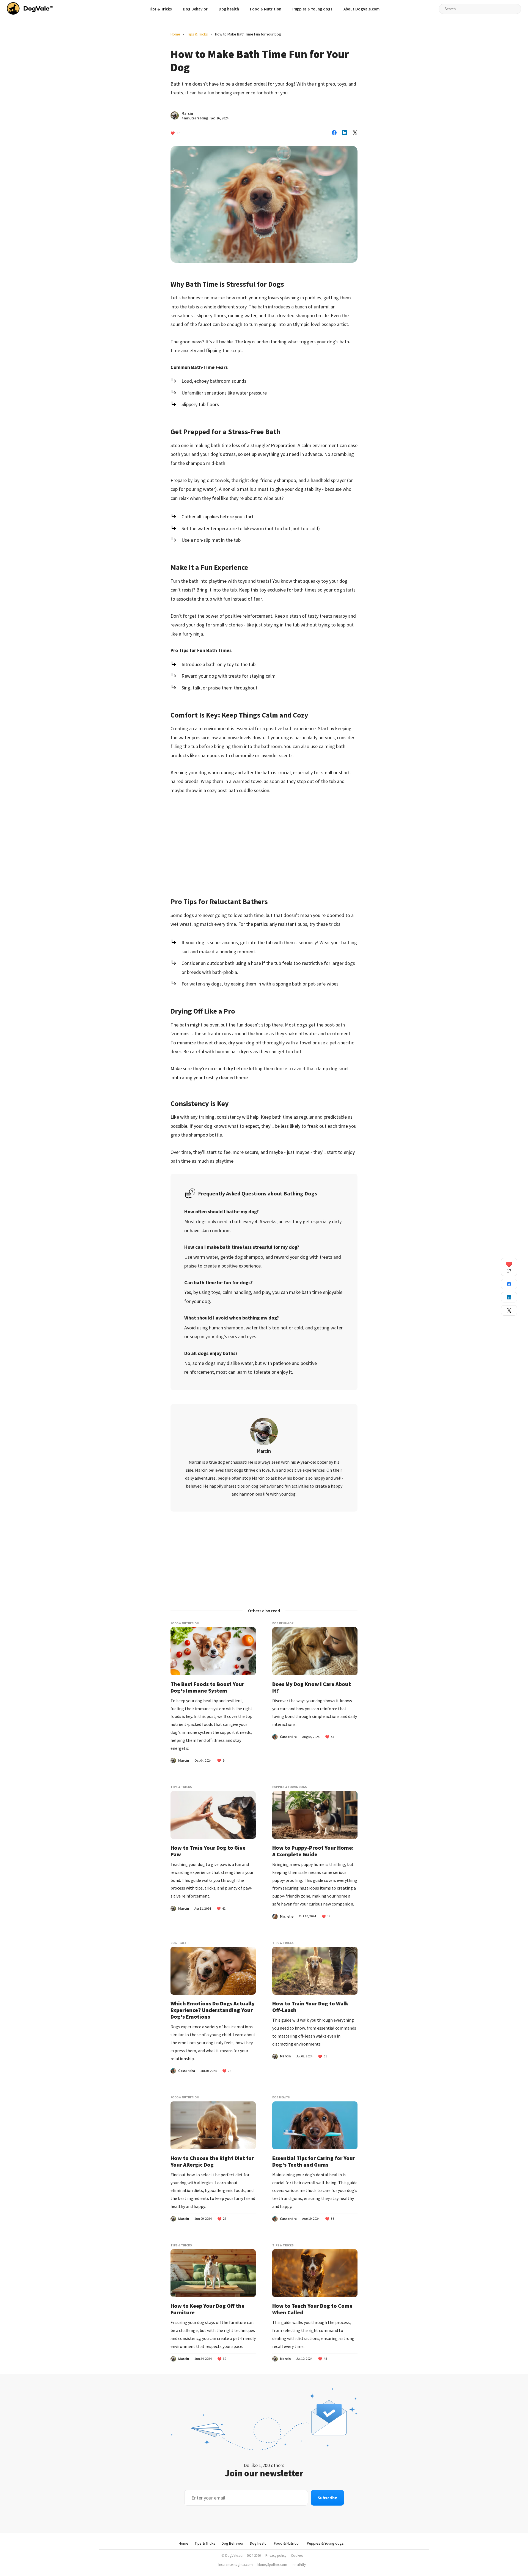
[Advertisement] (264, 842)
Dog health (229, 9)
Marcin (187, 113)
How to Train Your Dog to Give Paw (208, 1851)
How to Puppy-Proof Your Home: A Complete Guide (313, 1851)
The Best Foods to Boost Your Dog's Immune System (207, 1687)
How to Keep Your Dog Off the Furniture (207, 2309)
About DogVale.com (361, 9)
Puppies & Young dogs (312, 9)
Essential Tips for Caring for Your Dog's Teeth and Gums (314, 2161)
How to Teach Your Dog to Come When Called (312, 2309)
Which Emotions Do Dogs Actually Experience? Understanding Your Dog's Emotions (213, 2010)
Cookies (297, 2556)
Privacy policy (276, 2556)
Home (175, 34)
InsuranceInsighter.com (236, 2565)
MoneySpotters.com (272, 2565)
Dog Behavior (195, 9)
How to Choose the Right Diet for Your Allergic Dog (212, 2161)
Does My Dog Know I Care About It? (312, 1687)
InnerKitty (299, 2565)
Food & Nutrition (266, 9)
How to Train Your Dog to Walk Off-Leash (310, 2007)
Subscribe (327, 2498)
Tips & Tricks (160, 9)
